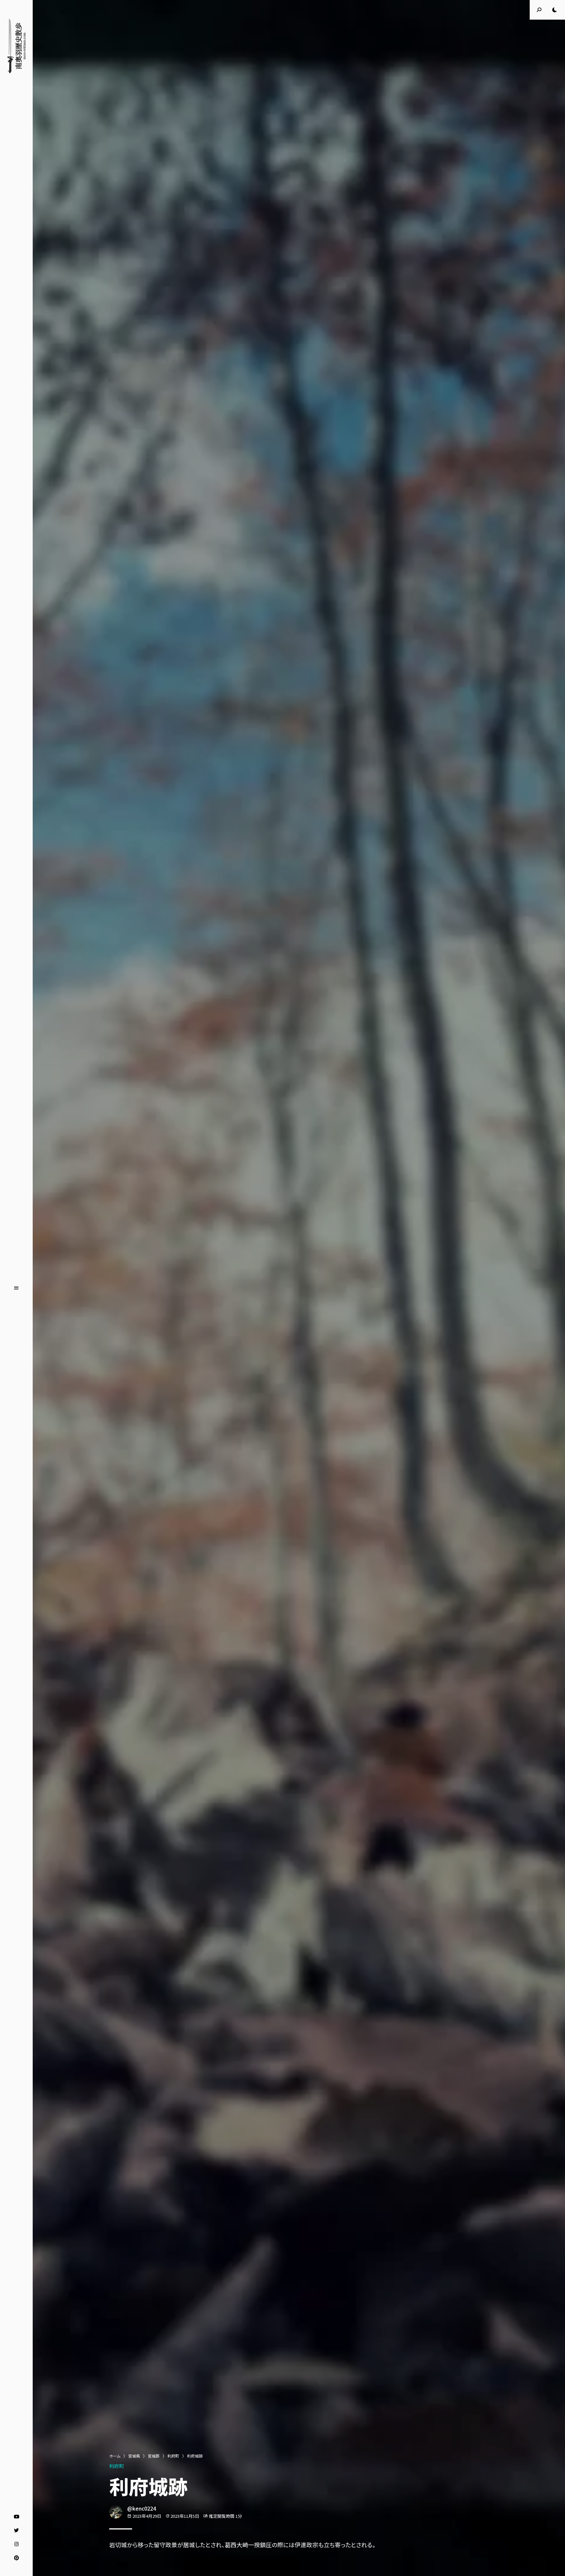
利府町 (173, 2456)
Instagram (17, 2544)
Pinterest (17, 2558)
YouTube (17, 2517)
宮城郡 (154, 2456)
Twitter (17, 2531)
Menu (16, 1288)
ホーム (115, 2456)
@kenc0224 (142, 2508)
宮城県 (134, 2456)
